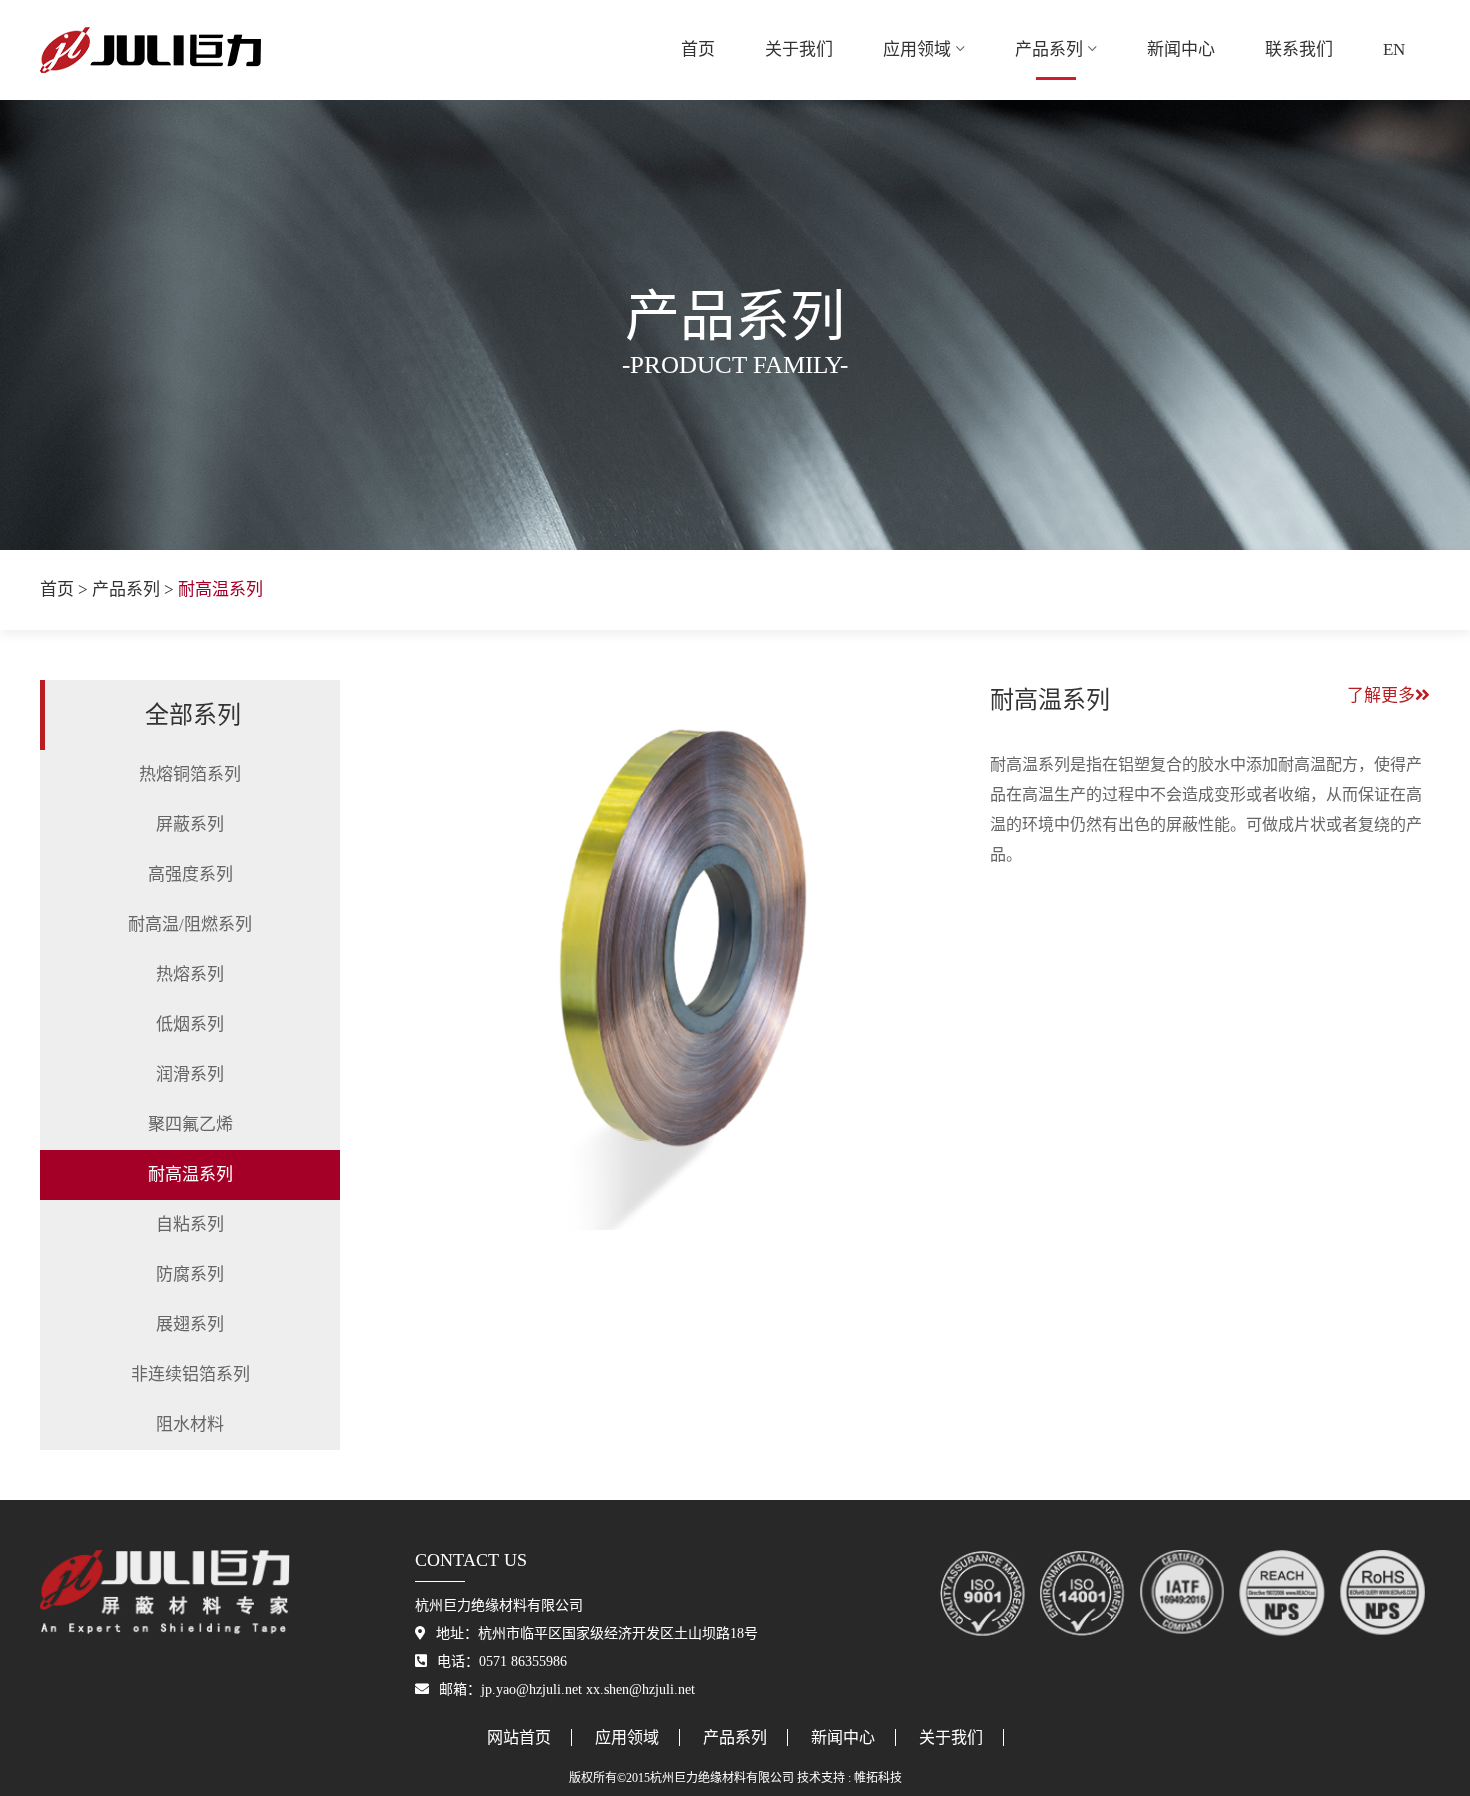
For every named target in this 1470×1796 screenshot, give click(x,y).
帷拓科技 (878, 1778)
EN (1394, 49)
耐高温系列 (190, 1174)
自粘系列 (190, 1224)
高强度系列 (190, 874)
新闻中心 (1181, 49)
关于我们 (799, 49)
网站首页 (519, 1737)
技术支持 (821, 1778)
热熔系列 (190, 974)
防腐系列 (190, 1274)
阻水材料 (190, 1424)
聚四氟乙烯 (190, 1124)
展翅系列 (190, 1324)
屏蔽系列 (190, 824)
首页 (698, 49)
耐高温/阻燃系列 (190, 924)
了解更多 (1381, 695)
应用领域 (917, 49)
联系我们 (1299, 49)
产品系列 (1049, 49)
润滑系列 (190, 1074)
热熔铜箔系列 (190, 774)
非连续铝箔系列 (190, 1374)
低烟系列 (190, 1024)
